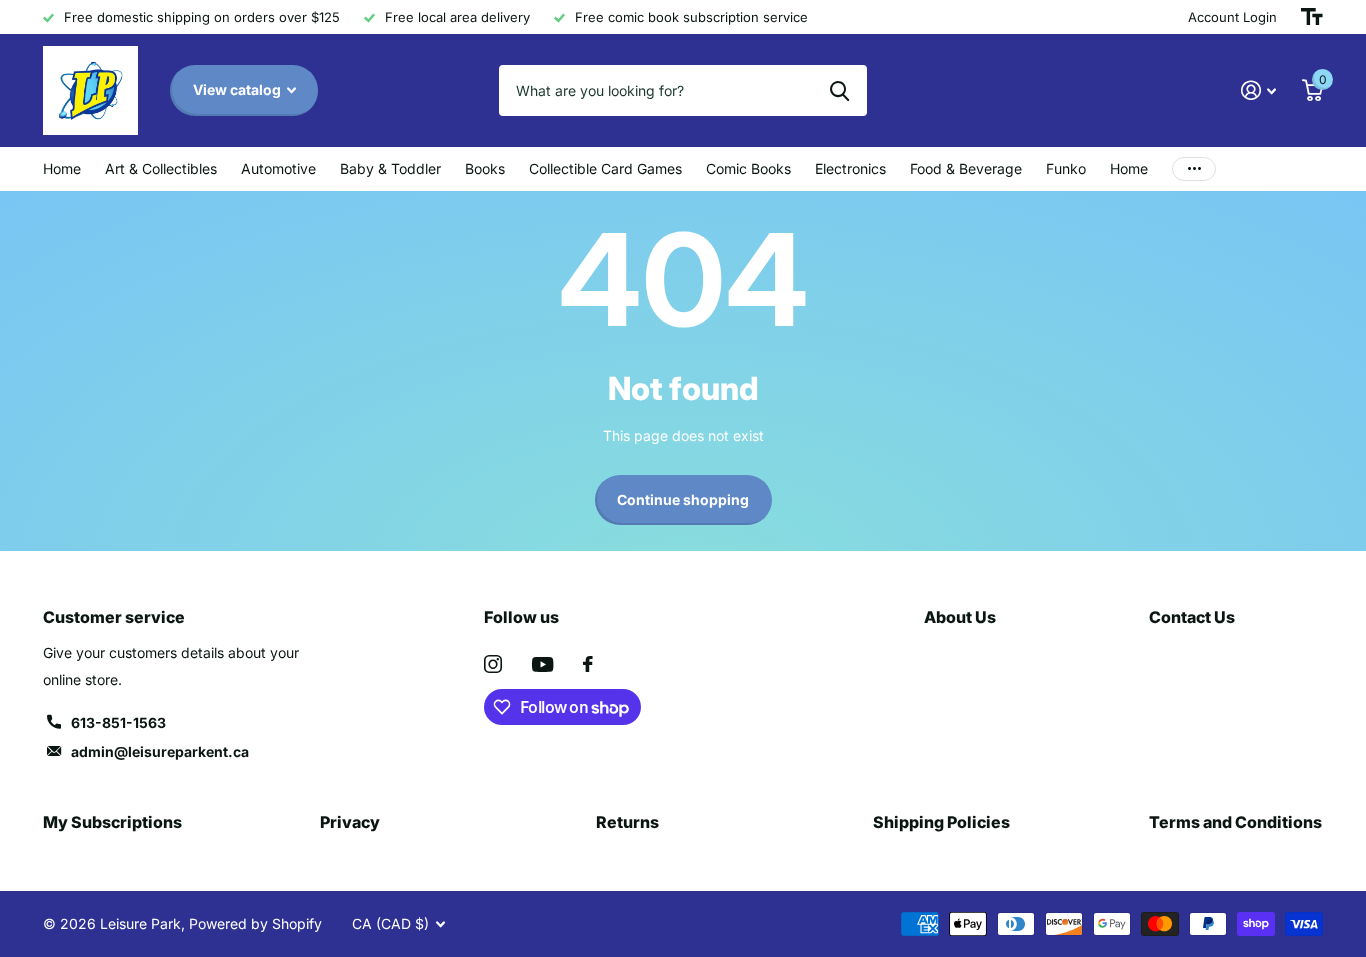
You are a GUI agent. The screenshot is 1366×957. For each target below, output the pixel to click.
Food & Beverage (966, 168)
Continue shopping (683, 499)
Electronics (850, 168)
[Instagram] (493, 664)
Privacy (350, 822)
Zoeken (839, 90)
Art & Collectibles (161, 168)
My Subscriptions (112, 822)
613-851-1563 (118, 722)
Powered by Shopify (255, 923)
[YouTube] (542, 664)
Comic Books (748, 168)
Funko (1066, 168)
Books (485, 168)
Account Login (1232, 17)
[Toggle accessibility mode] (1312, 17)
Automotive (278, 168)
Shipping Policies (941, 822)
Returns (627, 822)
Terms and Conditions (1235, 822)
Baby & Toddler (390, 168)
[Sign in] (1258, 90)
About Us (960, 617)
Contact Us (1192, 617)
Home (62, 168)
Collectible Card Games (605, 168)
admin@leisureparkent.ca (160, 751)
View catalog (238, 89)
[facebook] (588, 664)
